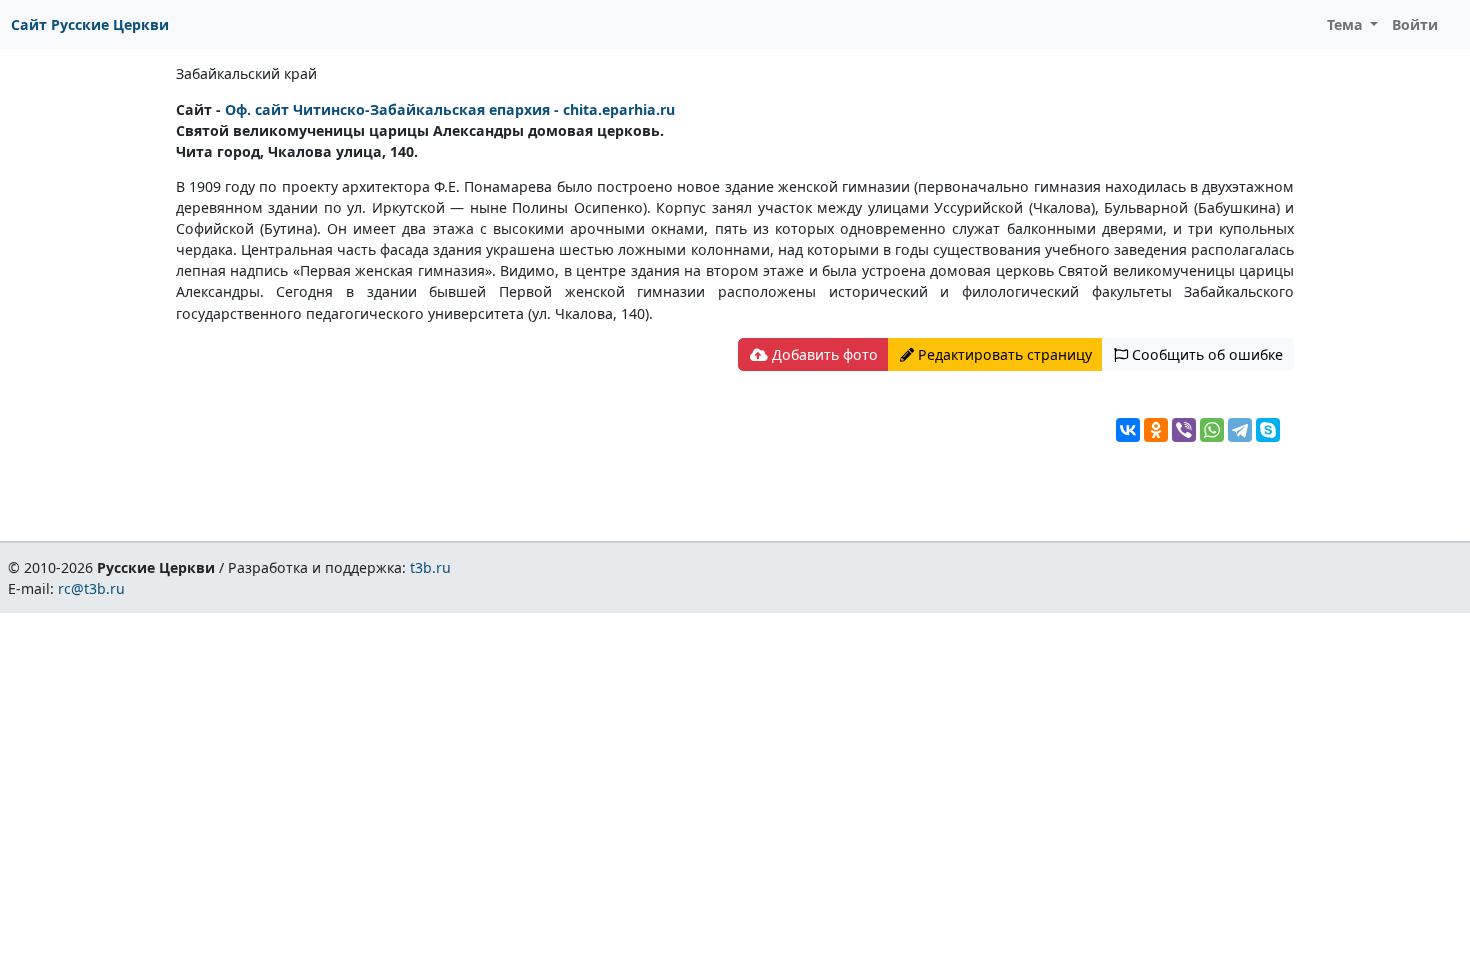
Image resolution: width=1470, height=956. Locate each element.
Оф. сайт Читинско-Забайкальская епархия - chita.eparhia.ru (450, 109)
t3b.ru (430, 567)
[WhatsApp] (1212, 430)
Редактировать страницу (1003, 354)
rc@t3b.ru (91, 588)
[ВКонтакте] (1128, 430)
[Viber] (1184, 430)
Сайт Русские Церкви (90, 24)
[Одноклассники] (1156, 430)
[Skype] (1268, 430)
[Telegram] (1240, 430)
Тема (1347, 24)
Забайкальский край (246, 73)
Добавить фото (823, 354)
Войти (1415, 24)
